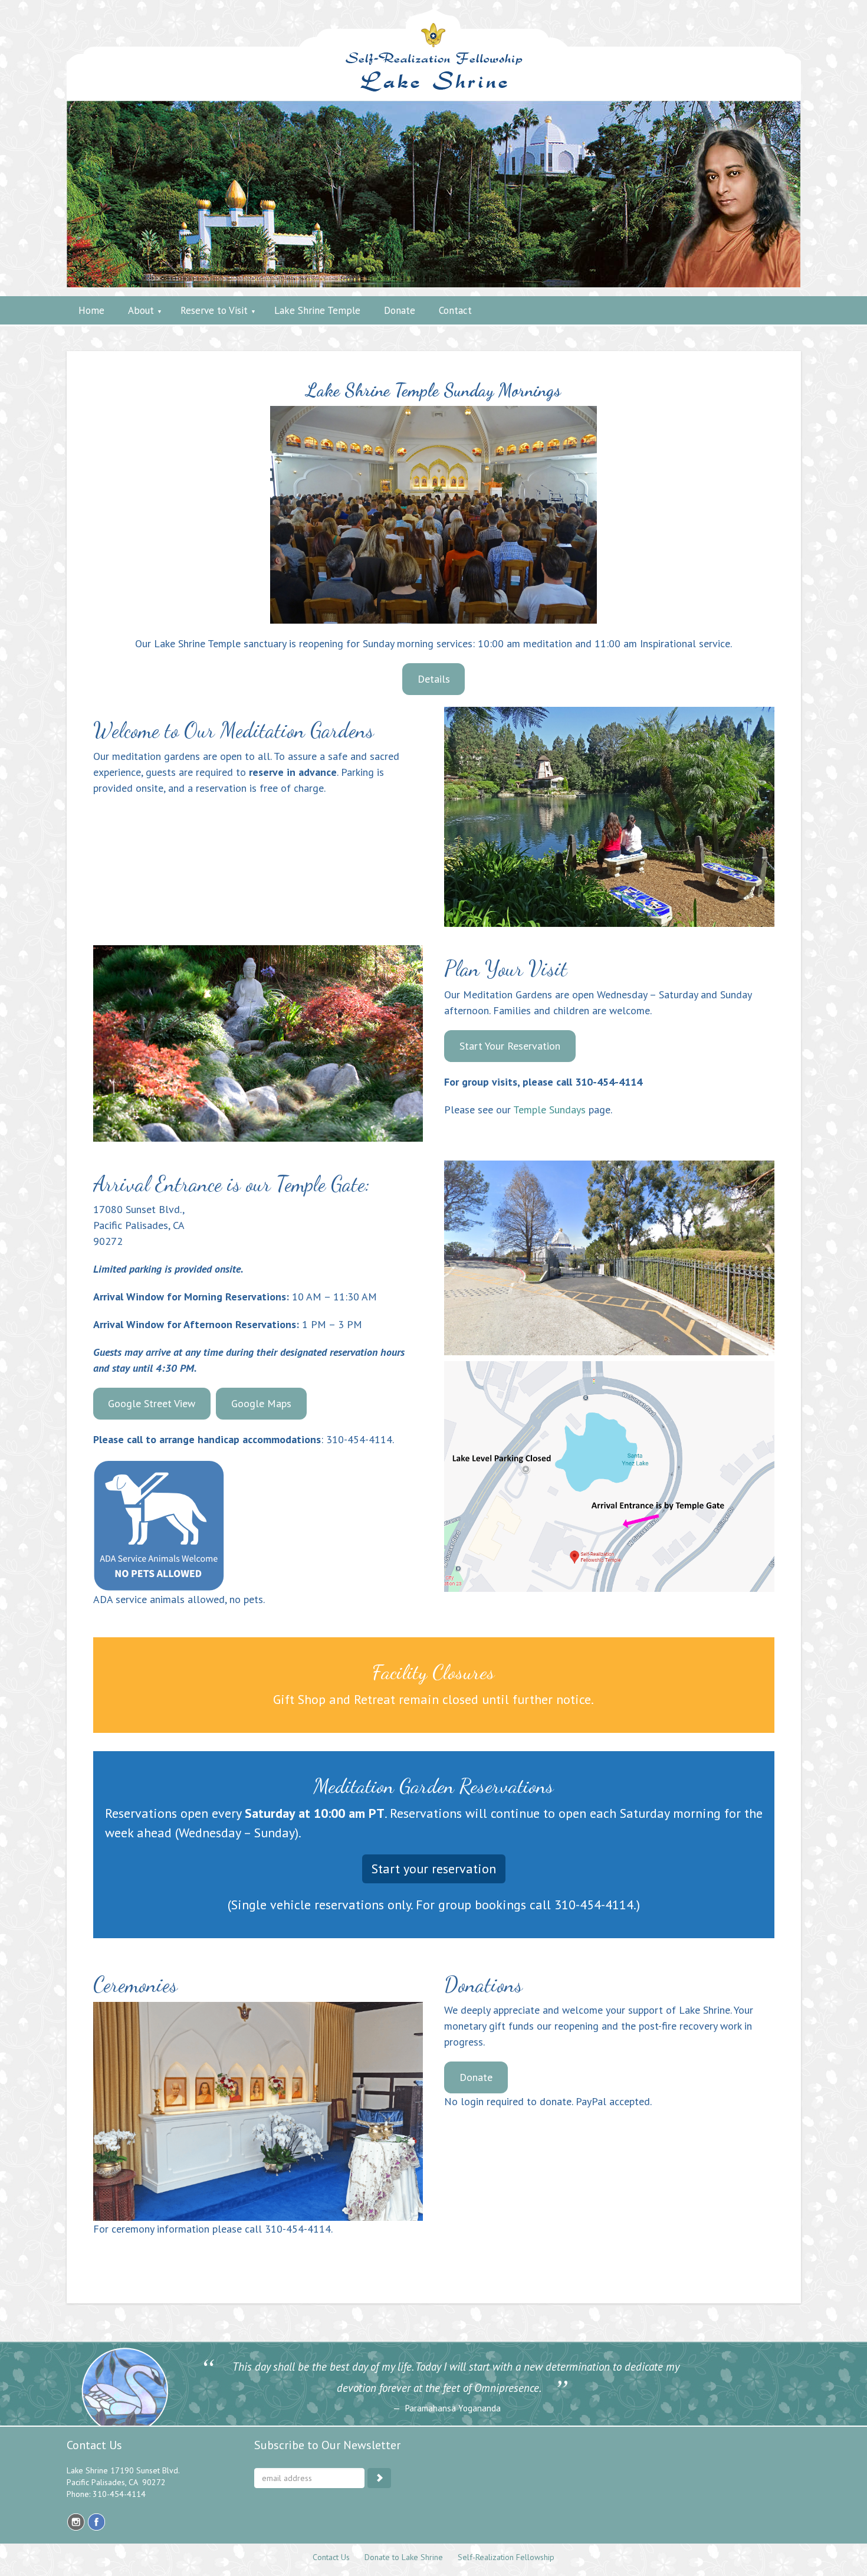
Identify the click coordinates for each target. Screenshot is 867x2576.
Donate (476, 2077)
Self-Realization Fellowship (506, 2557)
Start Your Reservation (510, 1046)
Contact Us (331, 2557)
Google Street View (152, 1403)
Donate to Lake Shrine (404, 2557)
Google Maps (261, 1403)
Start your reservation (434, 1869)
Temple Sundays (549, 1110)
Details (434, 679)
